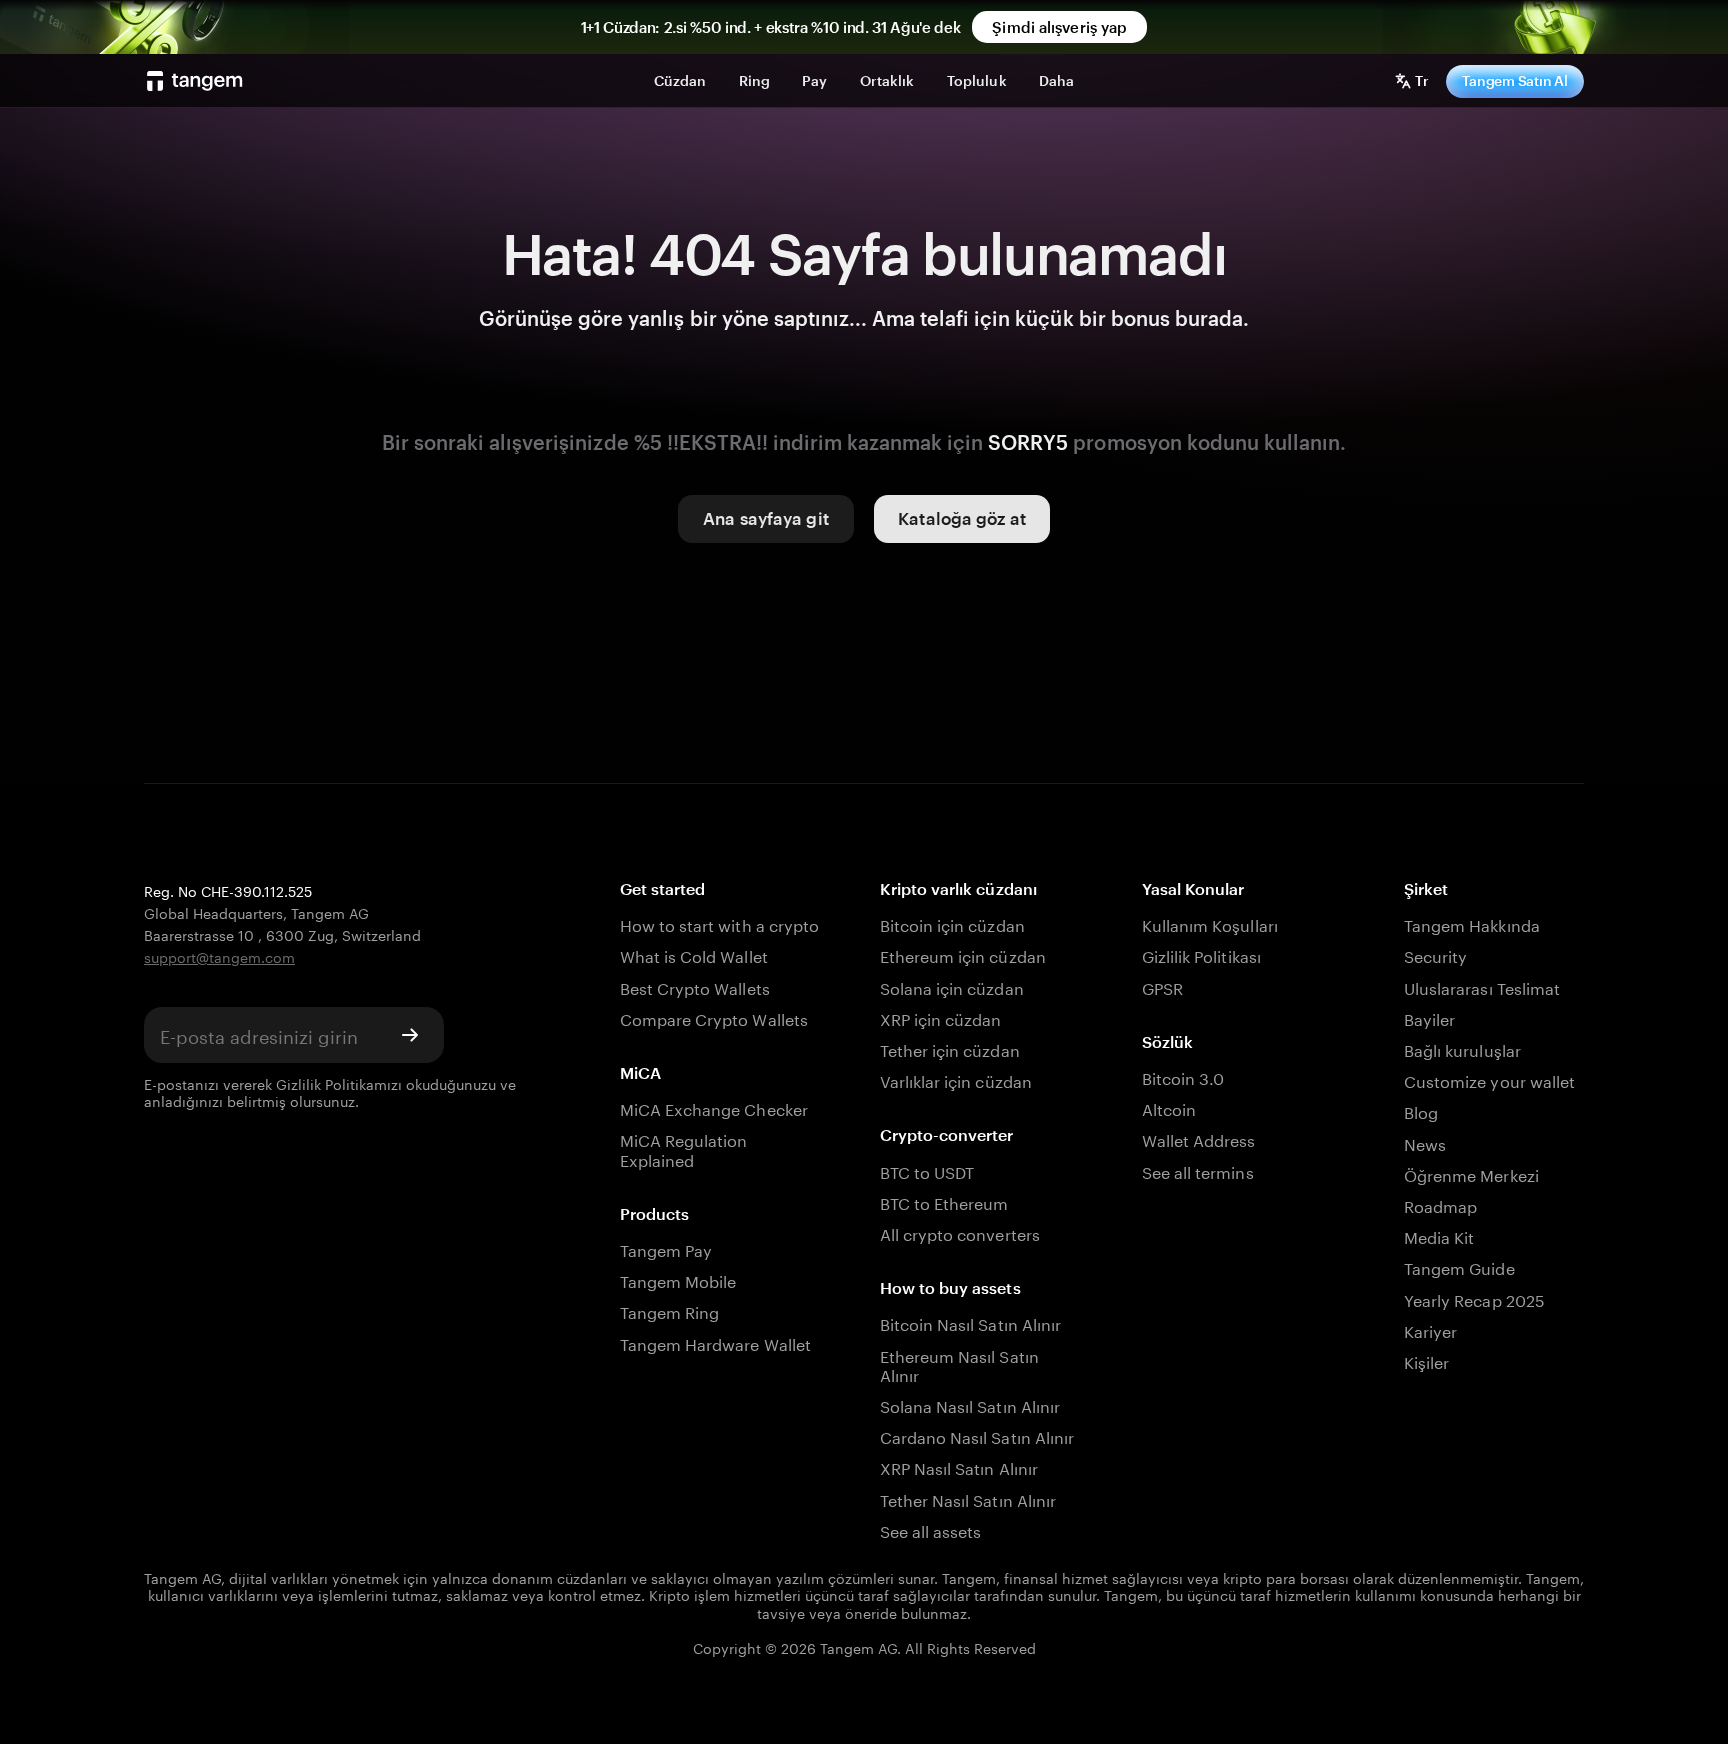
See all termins (1198, 1170)
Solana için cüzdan (952, 986)
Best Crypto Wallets (695, 986)
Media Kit (1439, 1235)
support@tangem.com (219, 956)
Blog (1421, 1110)
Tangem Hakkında (1472, 923)
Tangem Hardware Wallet (715, 1342)
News (1425, 1142)
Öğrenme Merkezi (1471, 1173)
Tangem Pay (666, 1248)
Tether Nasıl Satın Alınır (968, 1498)
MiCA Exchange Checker (714, 1107)
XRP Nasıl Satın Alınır (959, 1466)
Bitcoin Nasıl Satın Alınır (970, 1322)
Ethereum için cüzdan (963, 954)
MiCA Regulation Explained (684, 1148)
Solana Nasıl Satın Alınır (970, 1404)
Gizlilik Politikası (1201, 954)
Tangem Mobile (678, 1279)
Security (1435, 954)
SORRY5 (1028, 442)
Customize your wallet (1489, 1079)
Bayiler (1429, 1017)
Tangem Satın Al (1515, 80)
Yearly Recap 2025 (1474, 1298)
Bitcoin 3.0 (1183, 1076)
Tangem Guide (1459, 1266)
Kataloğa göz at (962, 518)
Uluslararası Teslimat (1482, 986)
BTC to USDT (927, 1170)
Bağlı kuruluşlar (1462, 1048)
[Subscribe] (410, 1035)
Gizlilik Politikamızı (339, 1083)
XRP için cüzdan (941, 1017)
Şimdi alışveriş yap (1059, 27)
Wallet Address (1199, 1138)
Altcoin (1169, 1107)
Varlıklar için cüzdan (956, 1079)
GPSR (1162, 986)
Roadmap (1440, 1204)
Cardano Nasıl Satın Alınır (977, 1435)
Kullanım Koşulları (1210, 923)
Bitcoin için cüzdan (952, 923)
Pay (814, 80)
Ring (755, 80)
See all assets (931, 1529)
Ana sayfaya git (766, 518)
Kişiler (1426, 1360)
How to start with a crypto (719, 923)
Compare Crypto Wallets (714, 1017)
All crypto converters (960, 1232)
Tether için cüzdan (950, 1048)
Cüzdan (680, 80)
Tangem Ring (670, 1310)
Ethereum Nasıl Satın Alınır (959, 1364)
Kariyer (1430, 1329)
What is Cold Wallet (694, 954)
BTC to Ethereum (944, 1201)
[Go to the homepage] (195, 81)
